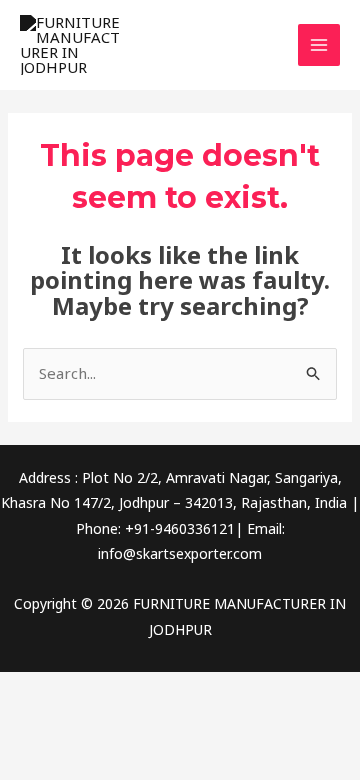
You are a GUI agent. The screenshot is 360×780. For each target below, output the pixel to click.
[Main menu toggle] (319, 45)
